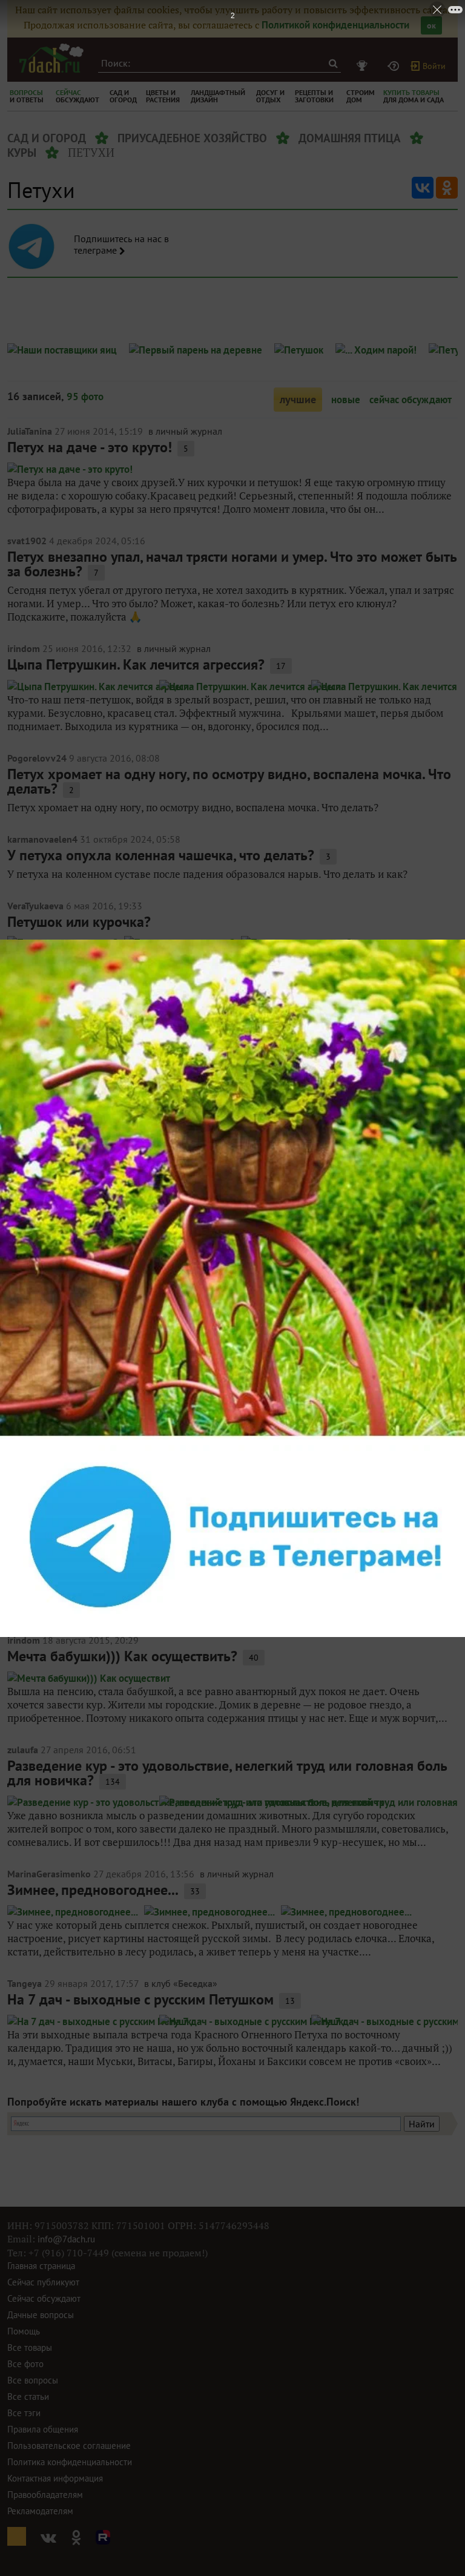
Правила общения (43, 2429)
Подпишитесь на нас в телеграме (121, 245)
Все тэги (24, 2413)
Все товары (30, 2347)
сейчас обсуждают (411, 400)
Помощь (24, 2331)
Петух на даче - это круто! (90, 447)
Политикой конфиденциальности (335, 25)
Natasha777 (33, 1421)
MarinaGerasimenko (49, 1874)
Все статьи (28, 2396)
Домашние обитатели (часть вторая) (124, 1547)
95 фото (85, 397)
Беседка (195, 1983)
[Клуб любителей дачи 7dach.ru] (51, 58)
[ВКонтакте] (423, 188)
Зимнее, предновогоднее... (93, 1890)
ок (431, 25)
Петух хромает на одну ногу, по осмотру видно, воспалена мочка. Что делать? (229, 781)
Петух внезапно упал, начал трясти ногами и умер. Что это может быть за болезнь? (232, 564)
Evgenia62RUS (38, 1530)
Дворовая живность (71, 1437)
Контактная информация (55, 2478)
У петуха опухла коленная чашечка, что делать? (161, 855)
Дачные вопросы (41, 2315)
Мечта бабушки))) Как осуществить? (122, 1656)
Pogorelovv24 (37, 758)
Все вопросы (33, 2380)
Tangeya (25, 1983)
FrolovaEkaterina (43, 1094)
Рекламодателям (40, 2511)
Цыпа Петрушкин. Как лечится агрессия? (136, 664)
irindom (24, 648)
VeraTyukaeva (35, 906)
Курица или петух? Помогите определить (138, 1220)
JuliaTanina (30, 431)
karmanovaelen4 (42, 839)
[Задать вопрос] (395, 66)
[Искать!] (333, 63)
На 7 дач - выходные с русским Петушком (140, 1999)
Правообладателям (45, 2495)
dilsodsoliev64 (38, 1014)
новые (346, 400)
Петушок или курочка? (79, 922)
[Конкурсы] (364, 66)
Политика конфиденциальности (70, 2462)
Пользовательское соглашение (69, 2446)
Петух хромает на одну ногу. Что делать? (138, 1030)
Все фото (25, 2364)
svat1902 (27, 541)
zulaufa (23, 1750)
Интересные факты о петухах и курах (127, 1110)
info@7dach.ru (66, 2239)
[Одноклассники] (447, 188)
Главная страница (41, 2266)
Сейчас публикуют (43, 2282)
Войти (434, 66)
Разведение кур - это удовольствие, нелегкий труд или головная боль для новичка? (227, 1773)
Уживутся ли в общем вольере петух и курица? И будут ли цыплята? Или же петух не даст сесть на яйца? (224, 1336)
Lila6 (18, 1204)
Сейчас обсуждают (44, 2298)
